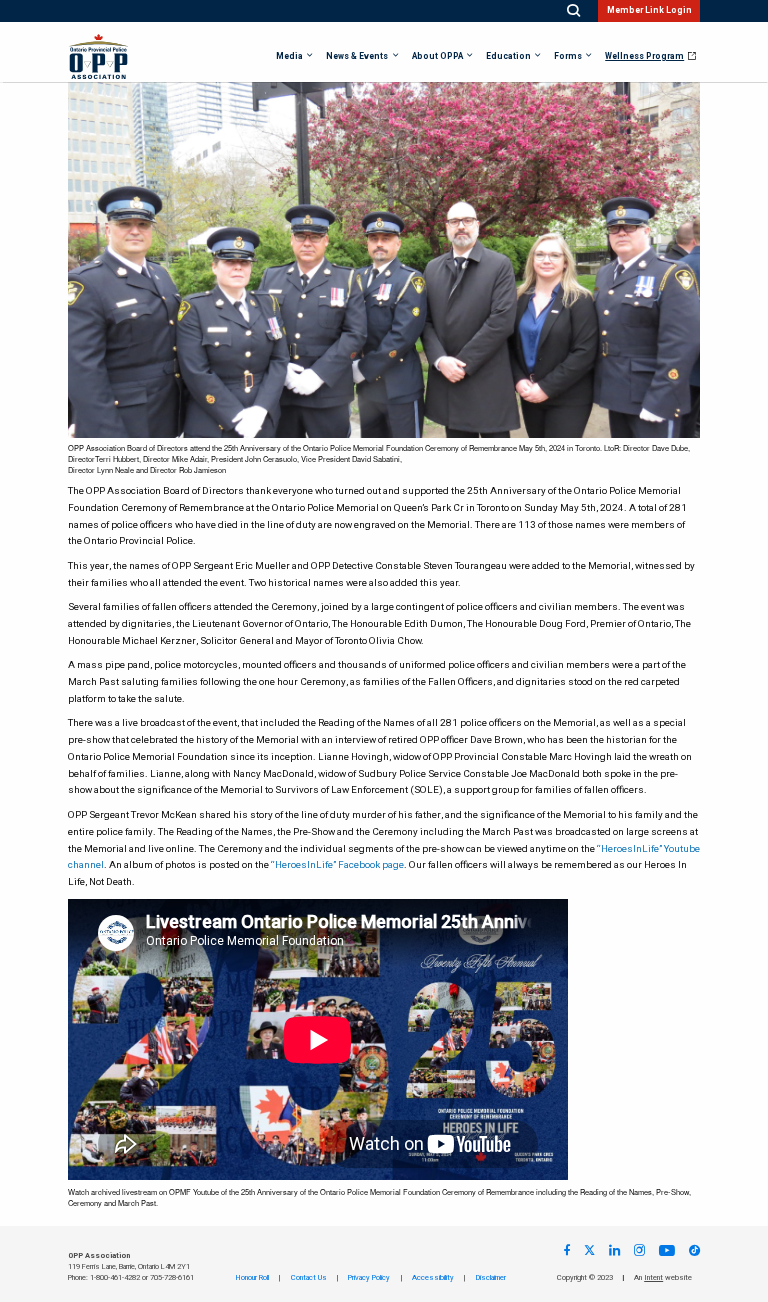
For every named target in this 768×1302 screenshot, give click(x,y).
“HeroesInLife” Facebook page (337, 865)
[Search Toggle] (573, 11)
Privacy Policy (369, 1277)
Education (508, 57)
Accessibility (433, 1277)
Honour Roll (252, 1277)
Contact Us (309, 1277)
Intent (653, 1277)
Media (289, 57)
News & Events (357, 57)
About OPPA (437, 57)
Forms (568, 57)
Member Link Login (649, 10)
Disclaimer (491, 1277)
